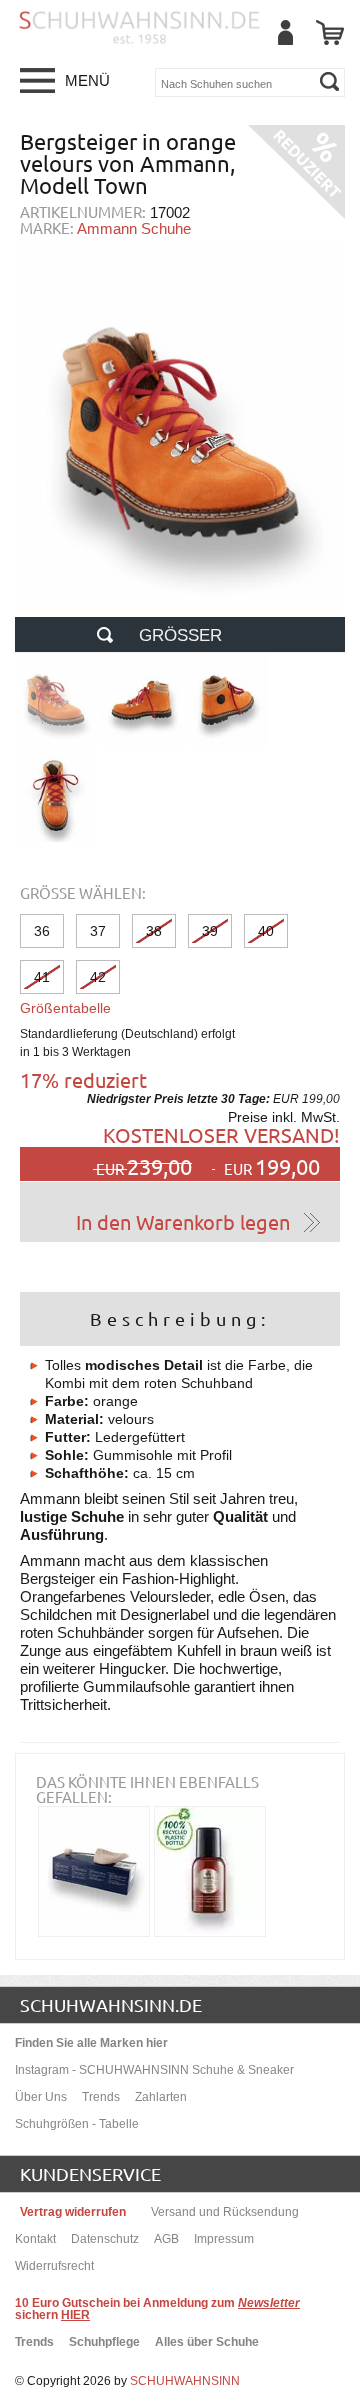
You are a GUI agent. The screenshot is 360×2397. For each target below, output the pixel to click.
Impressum (224, 2239)
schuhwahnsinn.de (111, 2004)
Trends (101, 2097)
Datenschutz (105, 2239)
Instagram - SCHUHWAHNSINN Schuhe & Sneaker (154, 2070)
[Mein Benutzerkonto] (285, 32)
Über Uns (41, 2097)
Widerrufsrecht (54, 2266)
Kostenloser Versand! (221, 1134)
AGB (166, 2239)
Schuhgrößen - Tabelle (77, 2124)
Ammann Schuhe (134, 228)
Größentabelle (65, 1008)
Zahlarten (161, 2097)
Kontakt (35, 2239)
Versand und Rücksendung (225, 2212)
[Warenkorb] (330, 32)
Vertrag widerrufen (73, 2212)
